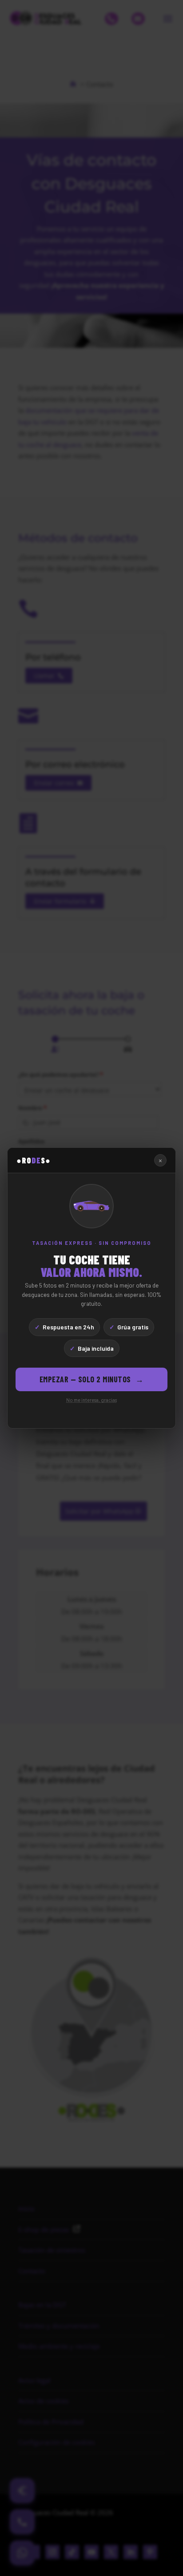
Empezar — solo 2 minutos (92, 1379)
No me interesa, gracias (91, 1400)
